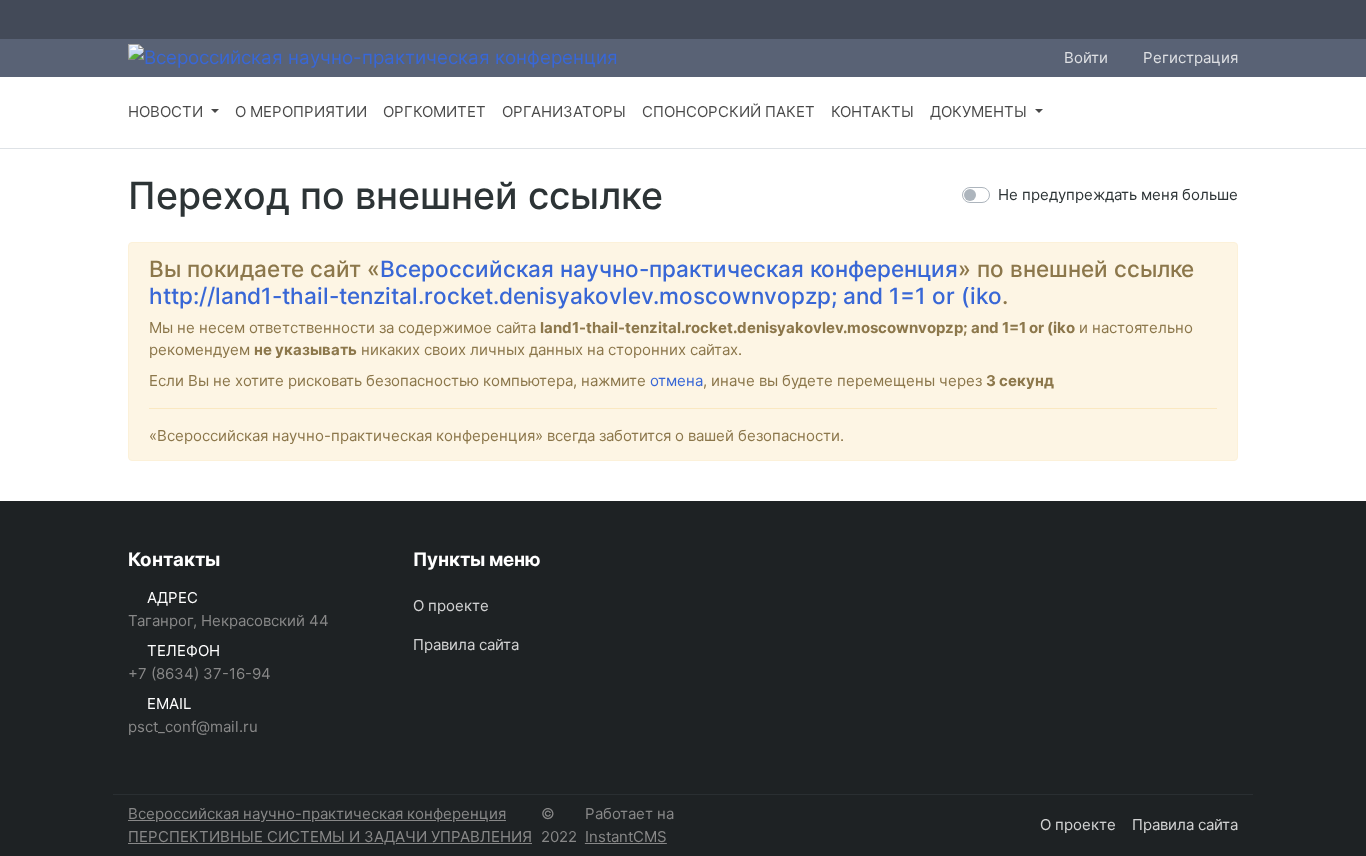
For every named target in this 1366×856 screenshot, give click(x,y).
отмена (676, 380)
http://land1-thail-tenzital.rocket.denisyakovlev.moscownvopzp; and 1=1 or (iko (575, 295)
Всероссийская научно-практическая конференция (669, 268)
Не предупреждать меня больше (1118, 194)
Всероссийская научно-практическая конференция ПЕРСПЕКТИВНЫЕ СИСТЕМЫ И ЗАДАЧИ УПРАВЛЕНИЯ (330, 825)
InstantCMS (626, 836)
